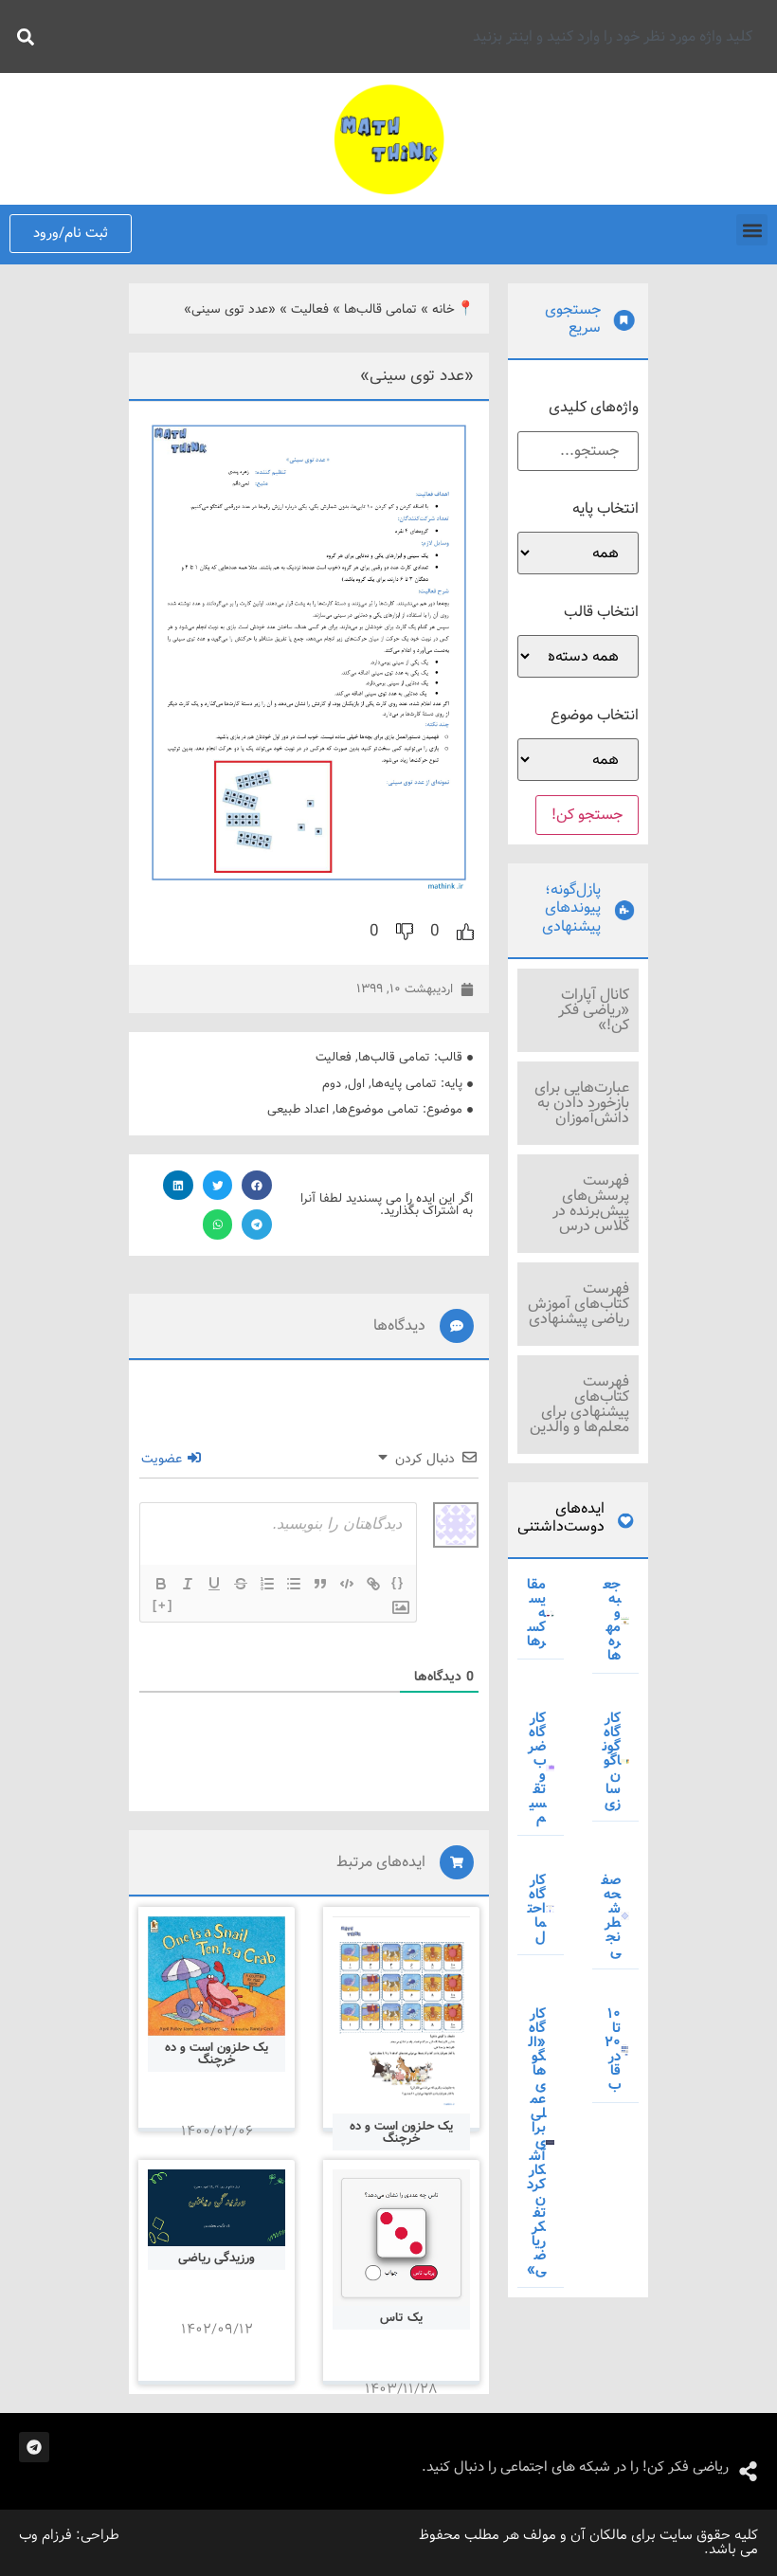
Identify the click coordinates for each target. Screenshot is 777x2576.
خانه (443, 309)
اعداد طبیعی (298, 1109)
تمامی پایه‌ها (404, 1084)
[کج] (188, 1584)
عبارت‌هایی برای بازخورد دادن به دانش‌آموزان (582, 1103)
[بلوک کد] (347, 1584)
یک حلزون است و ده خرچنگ (401, 2132)
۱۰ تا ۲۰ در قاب (613, 2050)
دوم (332, 1084)
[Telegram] (34, 2447)
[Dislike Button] (405, 932)
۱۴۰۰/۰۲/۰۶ (217, 2132)
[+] (163, 1605)
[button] (752, 230)
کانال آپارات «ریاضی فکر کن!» (594, 1010)
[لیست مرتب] (267, 1584)
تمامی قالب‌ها (380, 309)
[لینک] (373, 1584)
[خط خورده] (241, 1584)
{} (398, 1582)
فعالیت (310, 309)
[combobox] (405, 36)
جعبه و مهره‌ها (612, 1620)
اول (356, 1084)
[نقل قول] (320, 1584)
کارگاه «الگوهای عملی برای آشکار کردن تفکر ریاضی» (536, 2142)
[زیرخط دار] (214, 1584)
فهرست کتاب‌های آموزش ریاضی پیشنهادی (578, 1304)
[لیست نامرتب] (294, 1584)
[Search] (22, 36)
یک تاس (401, 2318)
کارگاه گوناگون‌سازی (612, 1761)
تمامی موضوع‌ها (377, 1109)
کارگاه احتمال (537, 1909)
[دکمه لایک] (465, 932)
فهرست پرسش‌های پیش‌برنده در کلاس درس (591, 1203)
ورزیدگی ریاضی (217, 2258)
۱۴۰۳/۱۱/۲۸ (401, 2389)
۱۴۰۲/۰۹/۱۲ (217, 2330)
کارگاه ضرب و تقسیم (537, 1768)
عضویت (163, 1459)
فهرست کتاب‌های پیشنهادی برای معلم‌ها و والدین (579, 1404)
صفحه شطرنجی (611, 1916)
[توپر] (161, 1584)
